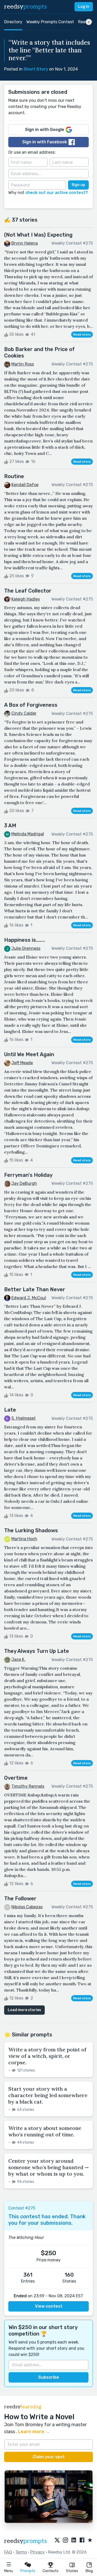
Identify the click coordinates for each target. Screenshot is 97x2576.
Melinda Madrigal (28, 834)
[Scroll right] (89, 22)
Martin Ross (23, 364)
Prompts (28, 2571)
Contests (51, 2571)
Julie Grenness (26, 948)
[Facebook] (82, 2540)
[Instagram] (65, 2540)
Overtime (16, 1778)
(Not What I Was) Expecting (38, 235)
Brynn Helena (25, 243)
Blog (89, 2571)
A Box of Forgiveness (31, 705)
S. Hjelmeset (24, 1418)
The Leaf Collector (28, 591)
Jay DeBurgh (24, 1183)
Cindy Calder (24, 713)
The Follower (20, 1898)
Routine (14, 476)
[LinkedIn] (74, 2540)
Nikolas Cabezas (27, 1907)
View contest (49, 2306)
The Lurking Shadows (31, 1530)
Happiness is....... (25, 940)
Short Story (36, 69)
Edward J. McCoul (29, 1298)
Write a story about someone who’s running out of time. (45, 2131)
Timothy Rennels (28, 1786)
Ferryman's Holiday (28, 1175)
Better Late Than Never (35, 1289)
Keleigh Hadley (26, 599)
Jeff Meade (22, 1063)
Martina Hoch (24, 1539)
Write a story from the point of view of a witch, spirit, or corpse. (47, 2056)
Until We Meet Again (29, 1054)
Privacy (38, 2552)
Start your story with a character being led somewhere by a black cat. (48, 2095)
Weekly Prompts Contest (50, 22)
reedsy (25, 7)
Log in (84, 7)
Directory (13, 22)
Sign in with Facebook (45, 142)
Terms (21, 2552)
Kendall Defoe (25, 485)
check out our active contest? (57, 193)
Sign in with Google (45, 130)
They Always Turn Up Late (37, 1651)
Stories (72, 2571)
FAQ (8, 2552)
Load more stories (24, 2010)
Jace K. (18, 1659)
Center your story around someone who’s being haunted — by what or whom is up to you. (48, 2167)
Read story (82, 334)
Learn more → (34, 2432)
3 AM (10, 826)
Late (10, 1410)
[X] (57, 2540)
